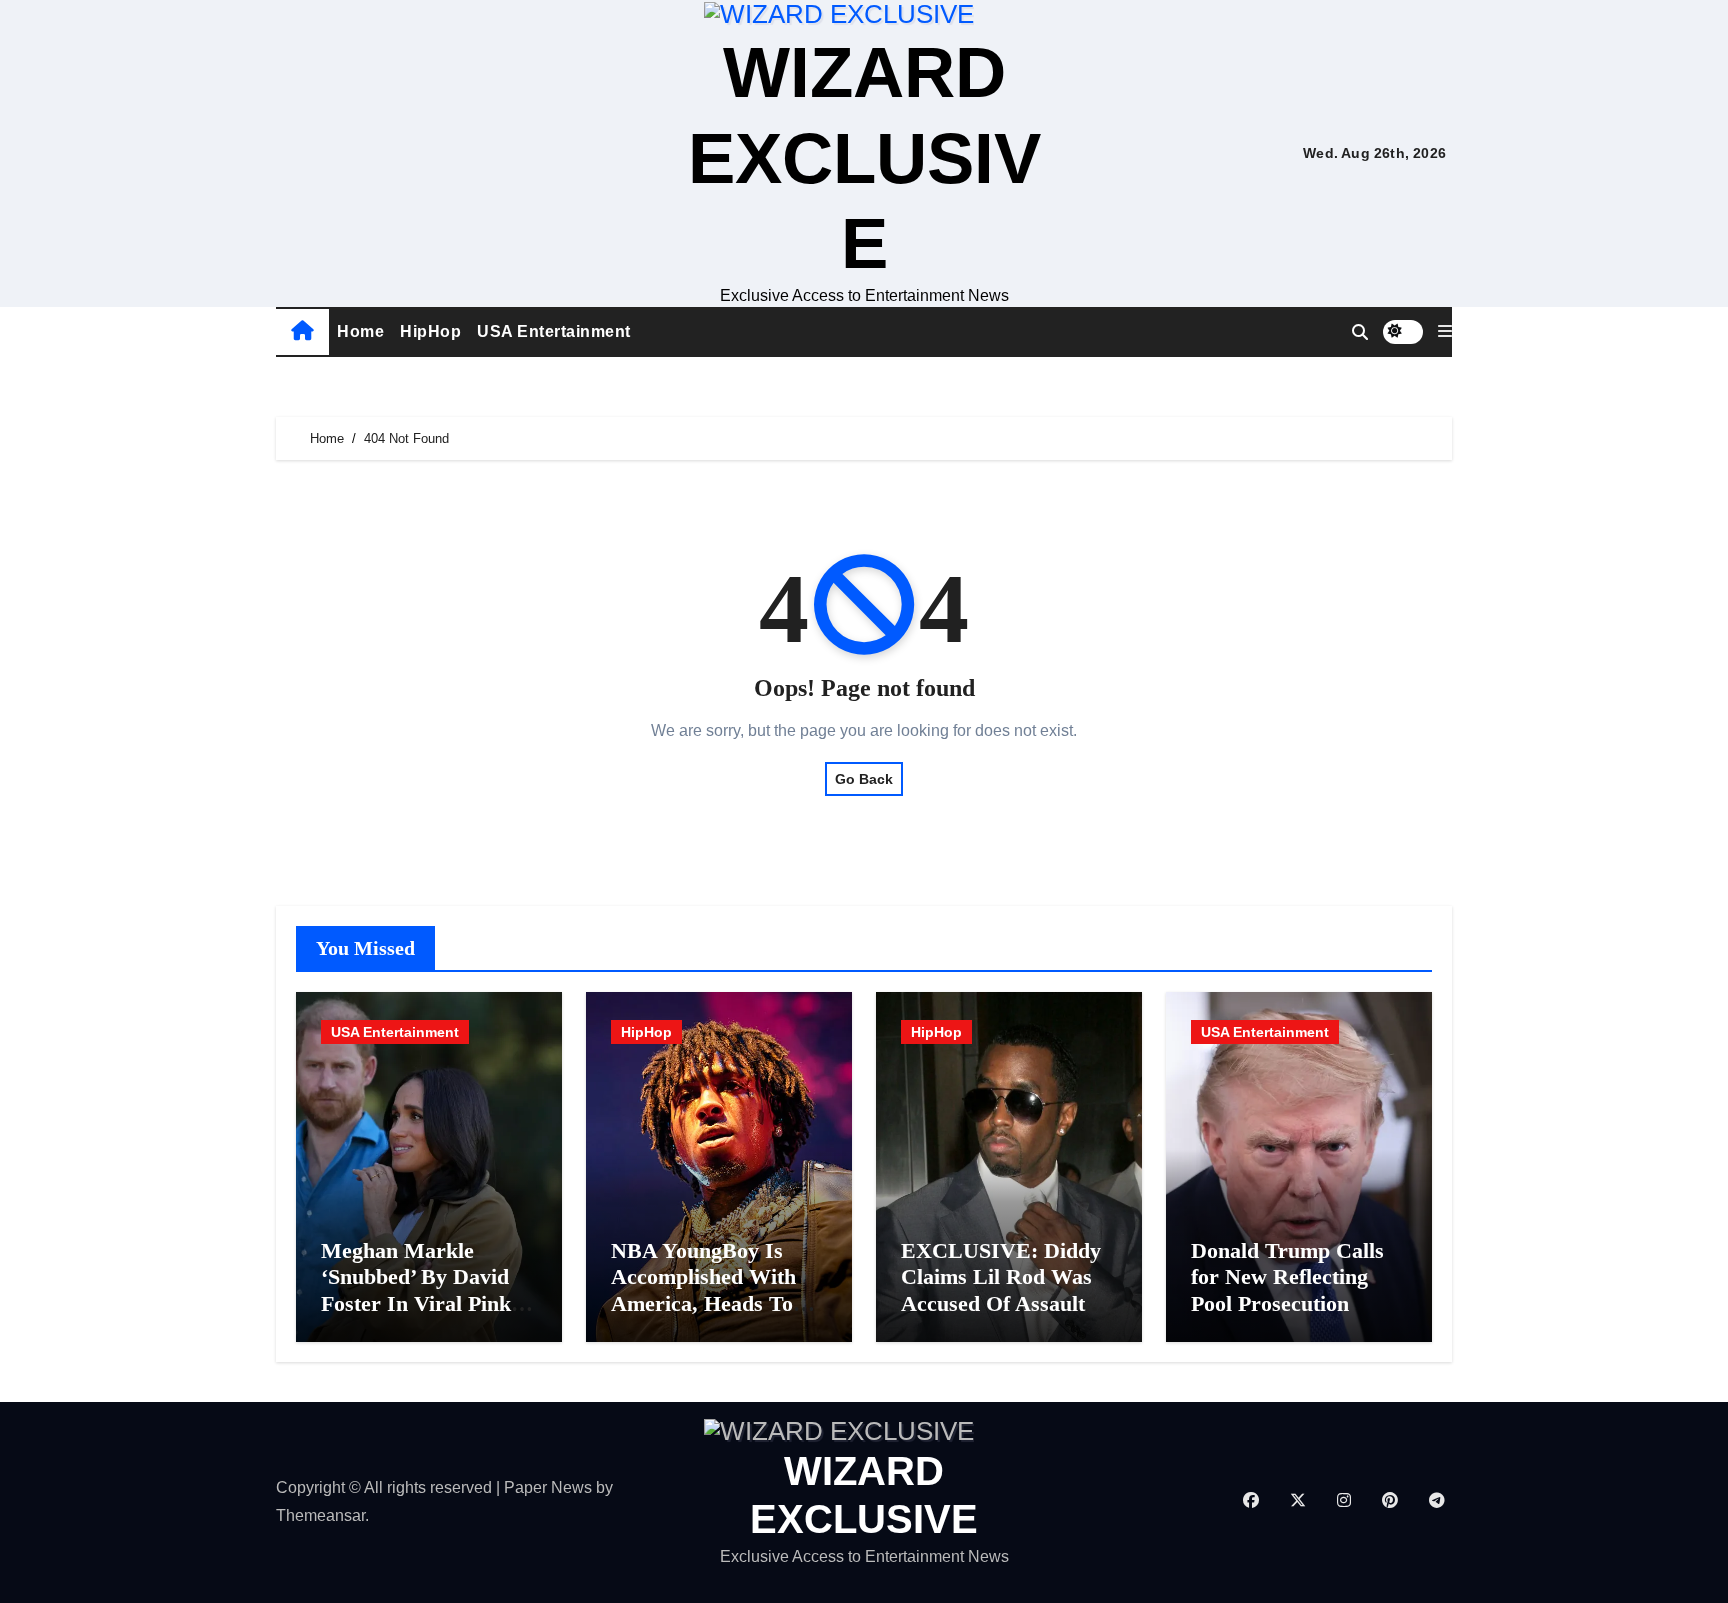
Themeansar (320, 1515)
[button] (1445, 332)
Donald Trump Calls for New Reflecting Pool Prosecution (1287, 1277)
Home (360, 331)
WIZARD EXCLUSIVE (864, 157)
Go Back (864, 779)
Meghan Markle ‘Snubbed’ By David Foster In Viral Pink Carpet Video (416, 1290)
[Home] (302, 332)
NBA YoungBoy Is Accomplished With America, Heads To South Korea (703, 1290)
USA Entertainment (554, 331)
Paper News (548, 1487)
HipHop (430, 331)
